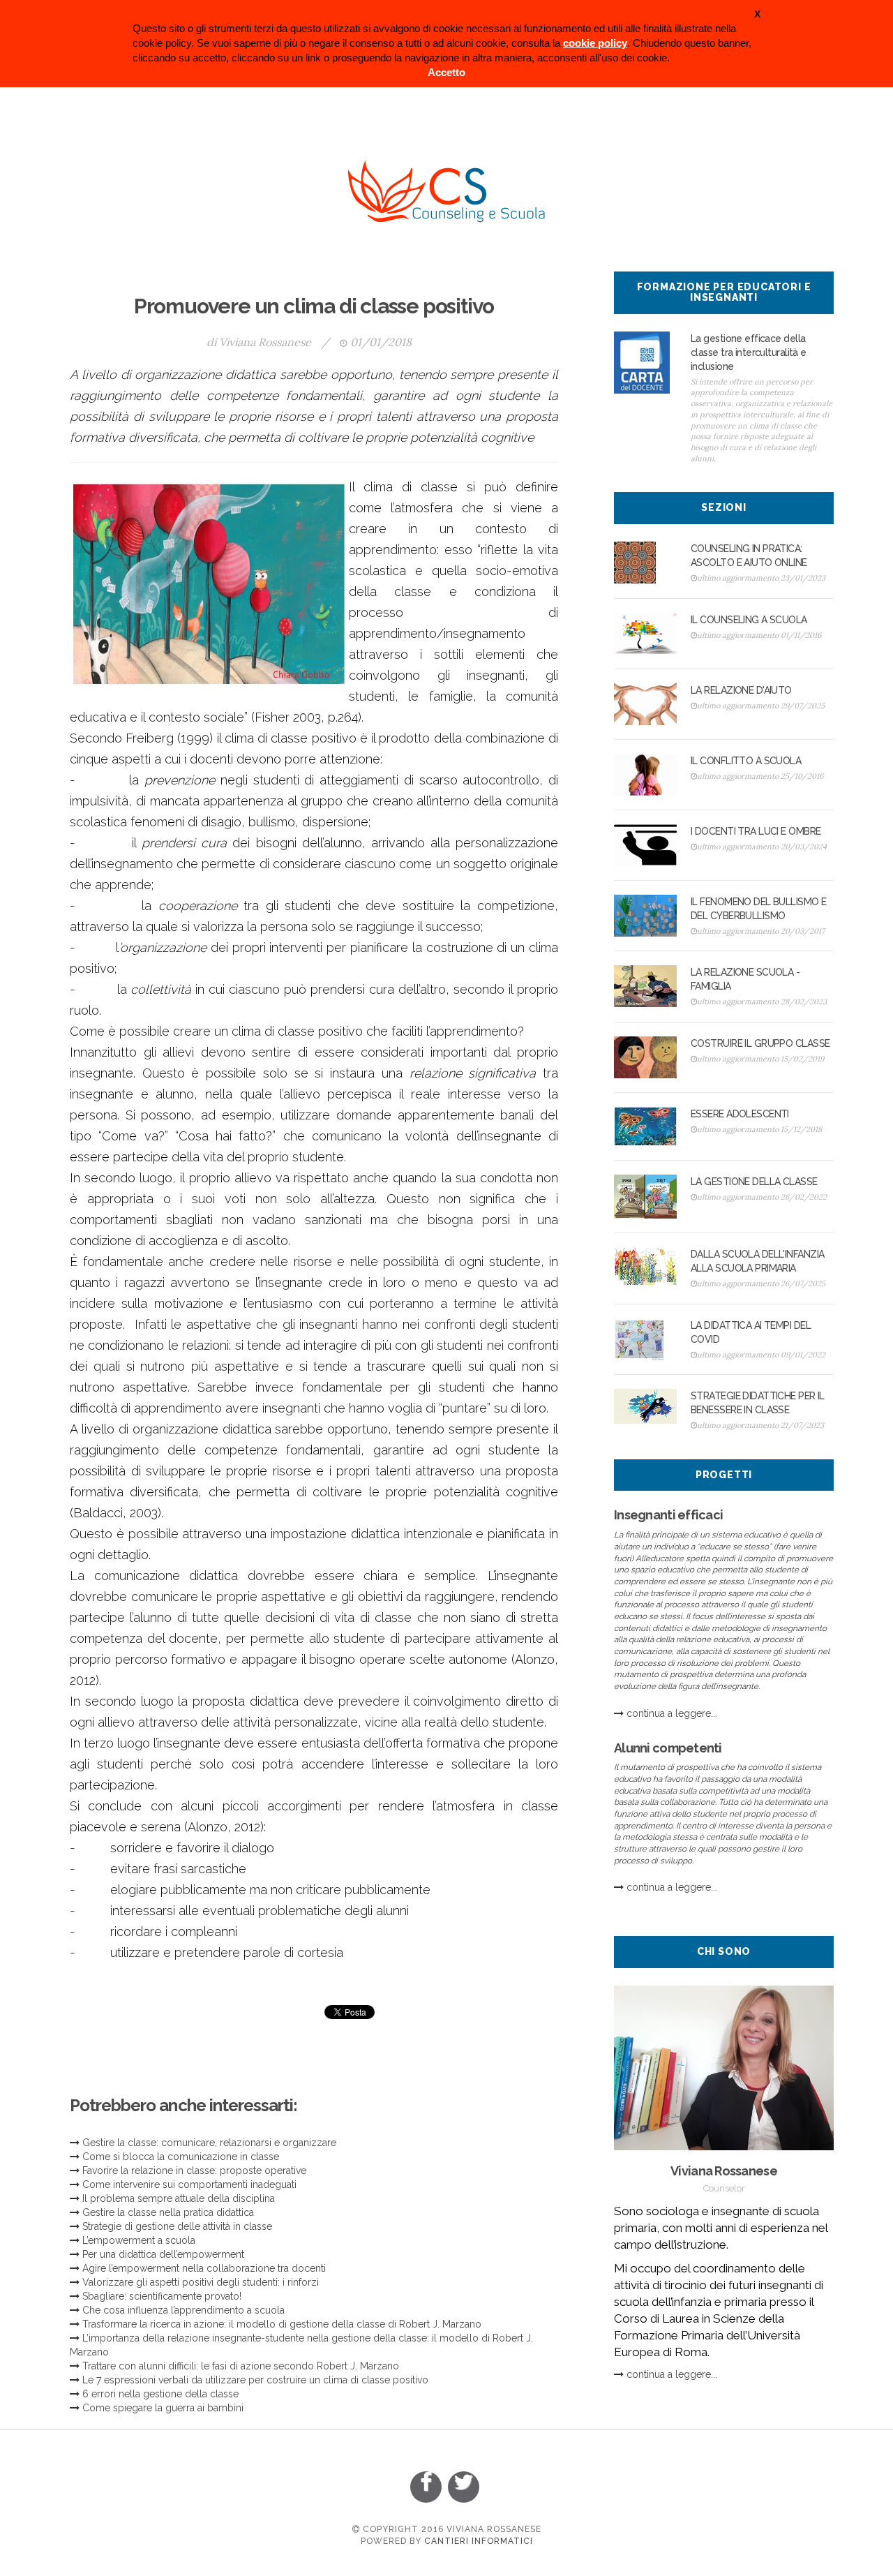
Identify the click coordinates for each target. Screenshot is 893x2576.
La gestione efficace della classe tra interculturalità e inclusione (749, 352)
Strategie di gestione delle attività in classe (177, 2226)
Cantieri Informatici (479, 2541)
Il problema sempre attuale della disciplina (179, 2198)
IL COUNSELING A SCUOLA (749, 620)
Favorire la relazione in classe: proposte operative (194, 2171)
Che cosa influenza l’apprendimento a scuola (183, 2310)
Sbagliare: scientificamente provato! (162, 2296)
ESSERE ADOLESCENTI (740, 1114)
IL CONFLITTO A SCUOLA (746, 761)
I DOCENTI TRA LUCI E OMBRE (756, 831)
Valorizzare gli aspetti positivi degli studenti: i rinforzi (201, 2282)
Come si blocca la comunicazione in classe (181, 2157)
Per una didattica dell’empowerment (163, 2254)
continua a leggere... (672, 1713)
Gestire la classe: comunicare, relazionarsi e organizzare (209, 2143)
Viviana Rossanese (265, 342)
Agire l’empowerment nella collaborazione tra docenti (204, 2268)
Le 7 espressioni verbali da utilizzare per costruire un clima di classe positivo (255, 2380)
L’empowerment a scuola (139, 2240)
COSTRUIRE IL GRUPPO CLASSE (760, 1043)
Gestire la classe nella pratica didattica (168, 2212)
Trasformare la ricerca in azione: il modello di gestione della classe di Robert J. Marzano (282, 2324)
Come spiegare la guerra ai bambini (163, 2408)
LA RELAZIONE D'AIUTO (741, 690)
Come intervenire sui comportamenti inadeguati (189, 2184)
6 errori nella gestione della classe (160, 2394)
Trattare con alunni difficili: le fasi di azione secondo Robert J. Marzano (241, 2366)
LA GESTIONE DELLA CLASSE (754, 1182)
